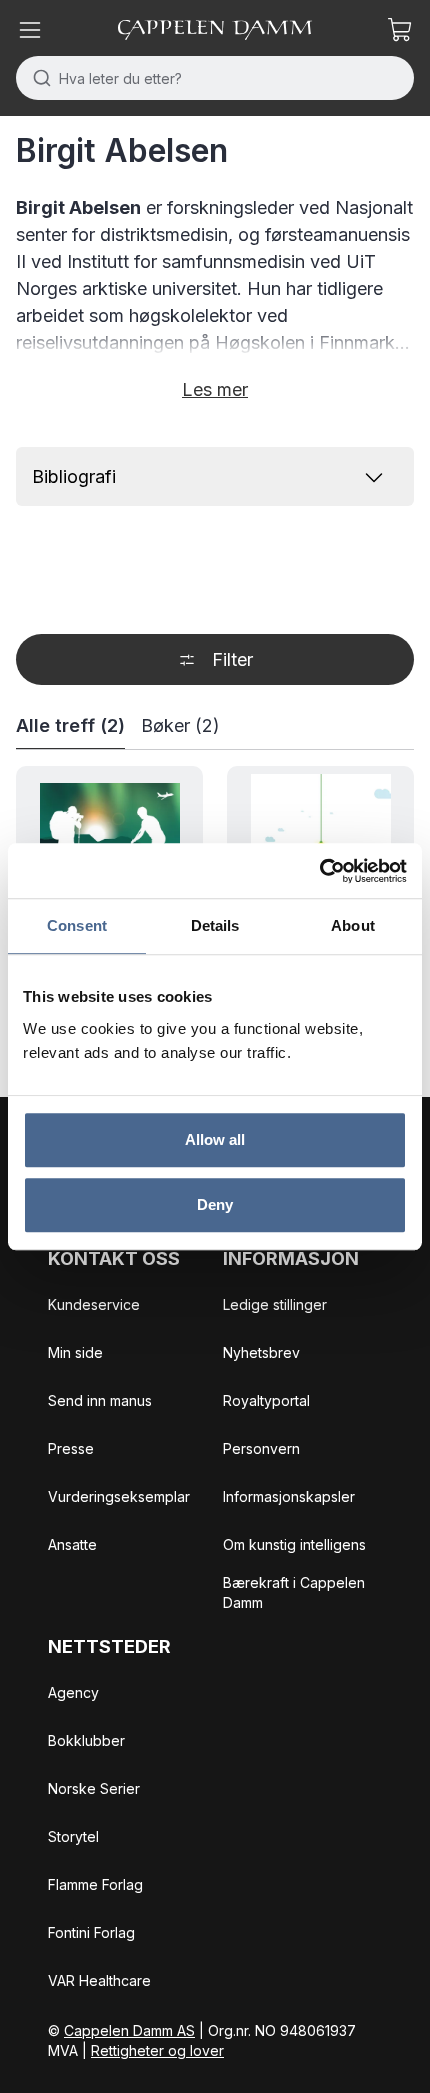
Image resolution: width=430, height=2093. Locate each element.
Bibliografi (74, 476)
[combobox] (215, 78)
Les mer (215, 389)
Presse (71, 1448)
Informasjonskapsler (289, 1496)
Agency (73, 1692)
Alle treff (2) (70, 725)
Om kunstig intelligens (294, 1544)
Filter (232, 659)
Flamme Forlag (95, 1884)
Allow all (215, 1139)
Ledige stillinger (275, 1304)
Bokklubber (86, 1740)
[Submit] (37, 78)
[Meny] (30, 30)
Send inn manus (100, 1400)
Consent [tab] (77, 925)
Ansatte (72, 1544)
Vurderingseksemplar (119, 1496)
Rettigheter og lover (157, 2050)
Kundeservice (94, 1304)
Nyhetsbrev (261, 1352)
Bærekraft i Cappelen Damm (294, 1592)
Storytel (73, 1836)
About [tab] (353, 925)
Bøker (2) (180, 725)
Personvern (261, 1448)
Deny (215, 1204)
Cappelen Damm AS (129, 2030)
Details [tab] (215, 925)
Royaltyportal (266, 1400)
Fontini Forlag (91, 1932)
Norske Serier (94, 1788)
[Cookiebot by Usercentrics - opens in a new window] (319, 871)
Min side (75, 1352)
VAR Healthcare (99, 1980)
